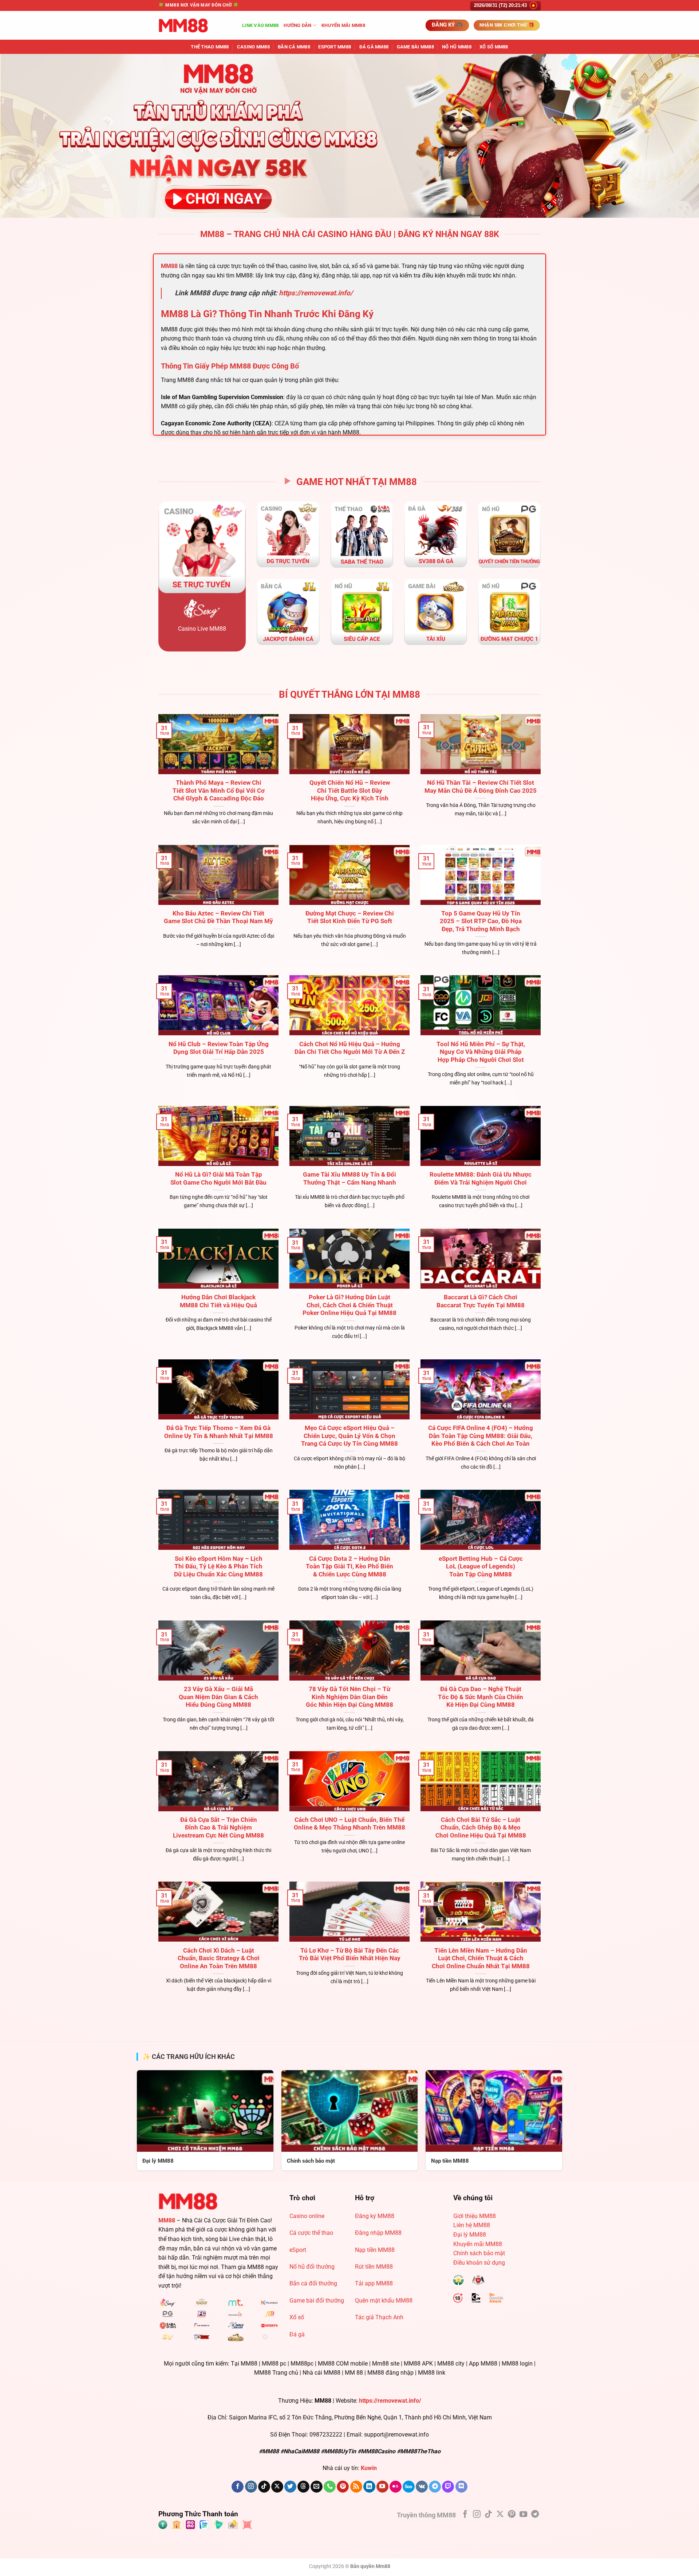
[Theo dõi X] (277, 2487)
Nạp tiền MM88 (375, 2250)
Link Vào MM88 (260, 25)
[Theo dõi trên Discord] (461, 2487)
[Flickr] (396, 2487)
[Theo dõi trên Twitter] (290, 2487)
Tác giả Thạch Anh (379, 2317)
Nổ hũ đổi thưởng (312, 2267)
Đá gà (297, 2334)
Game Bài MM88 (415, 47)
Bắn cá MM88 (294, 47)
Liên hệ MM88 (472, 2225)
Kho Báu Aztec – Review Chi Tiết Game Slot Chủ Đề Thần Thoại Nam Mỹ (218, 917)
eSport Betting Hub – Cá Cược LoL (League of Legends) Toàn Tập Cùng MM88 (481, 1567)
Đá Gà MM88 (374, 47)
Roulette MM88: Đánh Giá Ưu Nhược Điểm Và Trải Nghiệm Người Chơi (481, 1179)
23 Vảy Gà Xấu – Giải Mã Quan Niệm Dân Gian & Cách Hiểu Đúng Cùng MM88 (218, 1697)
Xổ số (297, 2317)
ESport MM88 (335, 47)
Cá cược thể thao (311, 2233)
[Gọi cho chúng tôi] (330, 2487)
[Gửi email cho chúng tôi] (317, 2487)
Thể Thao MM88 (210, 47)
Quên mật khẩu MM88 (384, 2301)
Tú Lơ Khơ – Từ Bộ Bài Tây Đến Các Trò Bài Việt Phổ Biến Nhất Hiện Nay (350, 1955)
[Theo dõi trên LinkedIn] (369, 2487)
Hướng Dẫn (297, 25)
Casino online (307, 2216)
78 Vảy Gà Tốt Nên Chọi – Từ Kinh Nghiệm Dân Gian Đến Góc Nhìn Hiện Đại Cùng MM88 (349, 1697)
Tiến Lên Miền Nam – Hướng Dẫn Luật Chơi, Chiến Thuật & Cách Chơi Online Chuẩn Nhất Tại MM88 (481, 1958)
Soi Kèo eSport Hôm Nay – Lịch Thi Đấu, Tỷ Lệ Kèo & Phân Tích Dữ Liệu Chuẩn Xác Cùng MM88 (218, 1567)
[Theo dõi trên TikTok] (264, 2487)
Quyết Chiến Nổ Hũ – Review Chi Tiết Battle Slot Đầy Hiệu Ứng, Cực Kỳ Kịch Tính (350, 791)
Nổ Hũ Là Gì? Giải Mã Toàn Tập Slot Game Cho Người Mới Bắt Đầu (218, 1179)
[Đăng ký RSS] (356, 2487)
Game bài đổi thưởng (317, 2301)
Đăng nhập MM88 (378, 2233)
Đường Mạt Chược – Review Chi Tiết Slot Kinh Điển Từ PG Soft (350, 917)
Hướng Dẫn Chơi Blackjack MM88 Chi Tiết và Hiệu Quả (218, 1301)
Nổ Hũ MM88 (457, 47)
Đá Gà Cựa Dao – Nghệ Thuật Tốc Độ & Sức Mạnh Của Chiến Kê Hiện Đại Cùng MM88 (481, 1697)
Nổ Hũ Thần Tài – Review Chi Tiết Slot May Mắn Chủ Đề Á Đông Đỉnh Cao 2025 (481, 787)
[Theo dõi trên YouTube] (382, 2487)
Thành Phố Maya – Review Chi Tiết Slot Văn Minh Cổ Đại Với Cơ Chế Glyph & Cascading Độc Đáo (219, 791)
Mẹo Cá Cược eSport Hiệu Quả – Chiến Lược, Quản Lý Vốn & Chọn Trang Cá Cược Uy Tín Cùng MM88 (349, 1436)
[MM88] (195, 25)
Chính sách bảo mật (479, 2253)
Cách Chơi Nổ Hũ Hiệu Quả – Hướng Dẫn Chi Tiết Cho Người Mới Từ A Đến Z (350, 1048)
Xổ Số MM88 (494, 47)
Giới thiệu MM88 (475, 2216)
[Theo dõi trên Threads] (303, 2487)
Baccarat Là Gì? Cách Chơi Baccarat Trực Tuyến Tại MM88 (481, 1301)
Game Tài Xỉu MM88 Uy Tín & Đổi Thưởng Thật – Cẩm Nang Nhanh (349, 1179)
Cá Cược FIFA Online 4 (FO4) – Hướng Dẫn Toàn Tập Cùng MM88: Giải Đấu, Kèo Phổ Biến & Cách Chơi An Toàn (481, 1436)
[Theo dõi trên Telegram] (435, 2487)
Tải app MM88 (374, 2283)
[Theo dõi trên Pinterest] (343, 2487)
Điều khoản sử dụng (479, 2263)
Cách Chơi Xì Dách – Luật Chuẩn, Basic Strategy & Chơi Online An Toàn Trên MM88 (219, 1958)
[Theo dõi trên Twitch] (448, 2487)
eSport (298, 2250)
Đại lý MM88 (470, 2235)
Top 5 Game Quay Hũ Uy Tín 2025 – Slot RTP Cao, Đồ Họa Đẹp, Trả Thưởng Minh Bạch (481, 921)
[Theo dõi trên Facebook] (238, 2487)
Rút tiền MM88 (374, 2267)
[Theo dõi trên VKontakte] (422, 2487)
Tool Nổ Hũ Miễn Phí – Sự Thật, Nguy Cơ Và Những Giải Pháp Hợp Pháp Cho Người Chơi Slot (481, 1052)
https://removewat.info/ (316, 293)
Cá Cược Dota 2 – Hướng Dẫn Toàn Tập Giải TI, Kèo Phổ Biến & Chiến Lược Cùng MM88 (349, 1567)
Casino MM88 (253, 47)
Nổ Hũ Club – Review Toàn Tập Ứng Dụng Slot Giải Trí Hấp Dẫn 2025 (219, 1048)
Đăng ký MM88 (375, 2216)
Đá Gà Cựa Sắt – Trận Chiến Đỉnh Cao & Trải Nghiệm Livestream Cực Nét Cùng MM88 (218, 1828)
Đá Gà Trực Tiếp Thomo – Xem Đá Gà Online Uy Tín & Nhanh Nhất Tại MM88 (219, 1432)
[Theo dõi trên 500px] (409, 2487)
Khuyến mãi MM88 (343, 25)
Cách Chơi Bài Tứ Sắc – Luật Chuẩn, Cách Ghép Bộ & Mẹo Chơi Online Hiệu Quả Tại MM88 (481, 1828)
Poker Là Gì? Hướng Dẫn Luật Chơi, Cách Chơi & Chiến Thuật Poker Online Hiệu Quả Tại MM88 (349, 1305)
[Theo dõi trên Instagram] (251, 2487)
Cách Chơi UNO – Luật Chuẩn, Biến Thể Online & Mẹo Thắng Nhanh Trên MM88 (349, 1824)
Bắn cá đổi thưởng (313, 2283)
